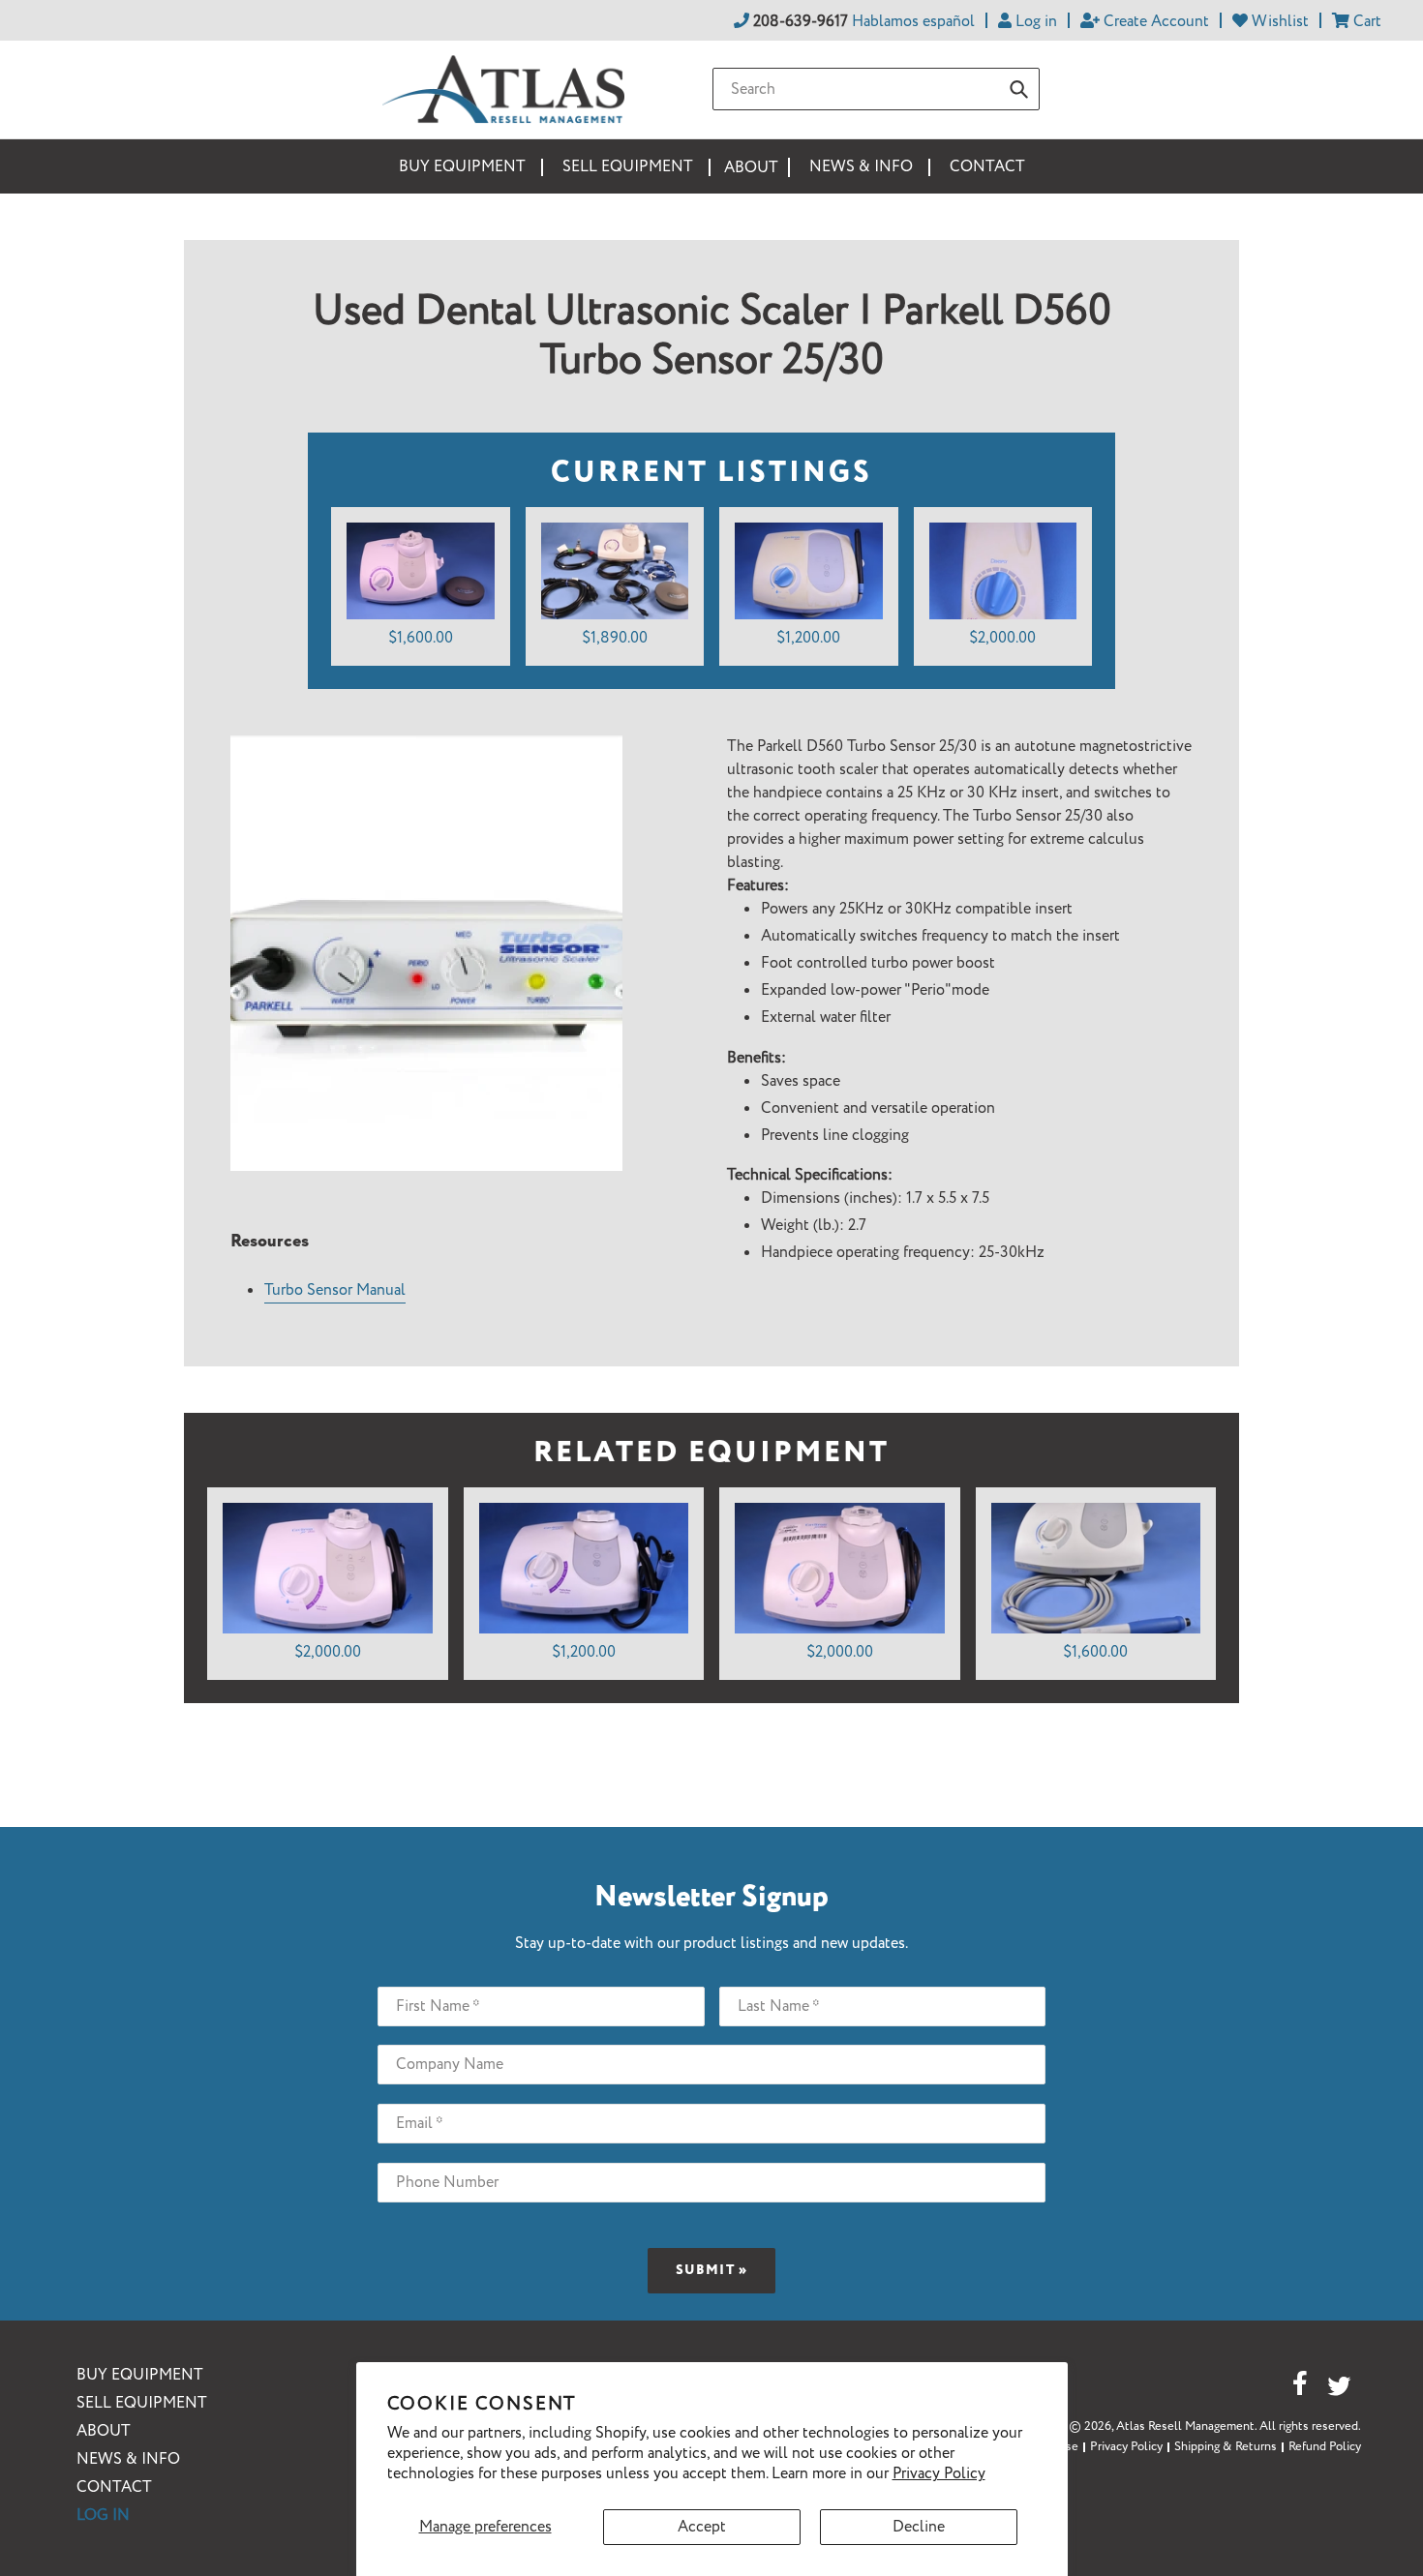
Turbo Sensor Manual (335, 1290)
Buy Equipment (140, 2375)
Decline (919, 2527)
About (104, 2431)
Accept (702, 2527)
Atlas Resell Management (1185, 2426)
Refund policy (1325, 2447)
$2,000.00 (1002, 638)
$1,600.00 (421, 638)
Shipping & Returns (1226, 2447)
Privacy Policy (939, 2474)
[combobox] (876, 89)
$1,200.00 (808, 638)
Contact (114, 2487)
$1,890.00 (615, 638)
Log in (103, 2516)
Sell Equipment (142, 2403)
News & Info (128, 2459)
